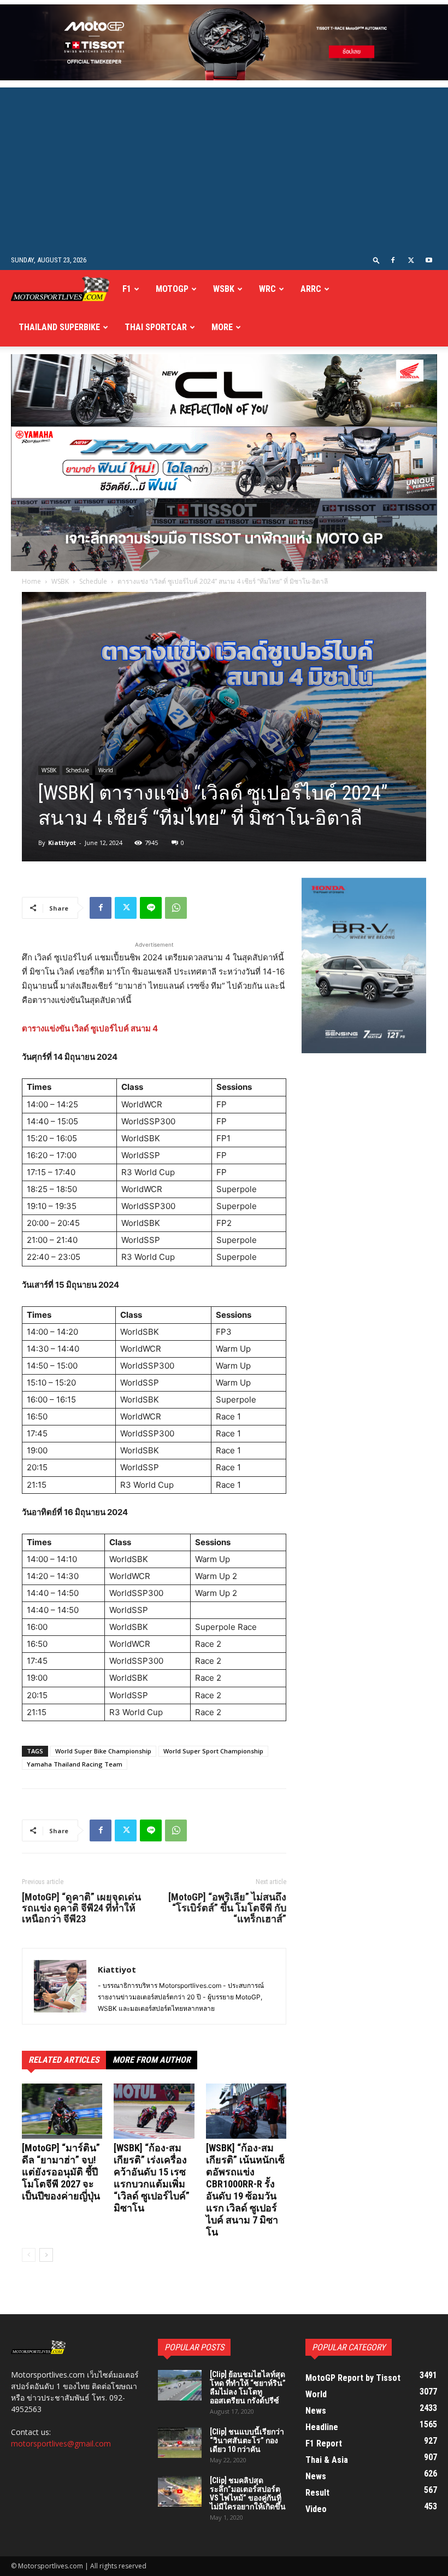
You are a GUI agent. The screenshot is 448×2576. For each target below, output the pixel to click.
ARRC (311, 289)
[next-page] (46, 2255)
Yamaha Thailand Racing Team (75, 1764)
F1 (127, 289)
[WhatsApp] (176, 908)
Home (31, 581)
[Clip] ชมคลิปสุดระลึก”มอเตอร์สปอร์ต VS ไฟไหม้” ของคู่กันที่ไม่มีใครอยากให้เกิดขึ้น (248, 2493)
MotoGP (172, 289)
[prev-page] (29, 2255)
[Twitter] (411, 260)
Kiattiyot (62, 843)
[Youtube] (429, 260)
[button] (376, 260)
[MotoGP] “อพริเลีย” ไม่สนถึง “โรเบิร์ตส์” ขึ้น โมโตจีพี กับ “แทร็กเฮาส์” (227, 1908)
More (222, 327)
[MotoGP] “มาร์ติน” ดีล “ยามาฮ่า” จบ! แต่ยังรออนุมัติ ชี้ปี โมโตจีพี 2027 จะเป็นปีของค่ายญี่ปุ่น (61, 2172)
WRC (267, 289)
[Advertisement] (224, 169)
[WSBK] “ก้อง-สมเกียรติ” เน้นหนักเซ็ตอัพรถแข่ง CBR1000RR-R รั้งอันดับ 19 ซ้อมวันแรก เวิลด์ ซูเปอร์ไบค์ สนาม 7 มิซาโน (245, 2190)
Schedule (93, 581)
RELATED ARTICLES (64, 2060)
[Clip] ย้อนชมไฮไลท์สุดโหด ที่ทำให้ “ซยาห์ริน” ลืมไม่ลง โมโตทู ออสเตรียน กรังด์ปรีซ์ (248, 2387)
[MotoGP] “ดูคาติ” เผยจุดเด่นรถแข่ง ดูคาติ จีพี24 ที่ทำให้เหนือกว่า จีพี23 (81, 1908)
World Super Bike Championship (103, 1751)
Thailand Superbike (59, 327)
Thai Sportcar (156, 327)
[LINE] (151, 908)
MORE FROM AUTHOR (152, 2060)
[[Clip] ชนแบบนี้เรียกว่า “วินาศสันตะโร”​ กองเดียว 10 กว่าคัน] (180, 2443)
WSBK (224, 289)
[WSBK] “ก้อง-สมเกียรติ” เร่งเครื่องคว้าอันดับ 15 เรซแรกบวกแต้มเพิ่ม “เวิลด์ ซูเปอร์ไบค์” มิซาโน (152, 2178)
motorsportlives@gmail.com (61, 2443)
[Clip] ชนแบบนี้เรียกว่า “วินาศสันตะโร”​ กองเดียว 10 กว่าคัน (247, 2440)
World (106, 770)
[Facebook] (393, 260)
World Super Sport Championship (213, 1751)
